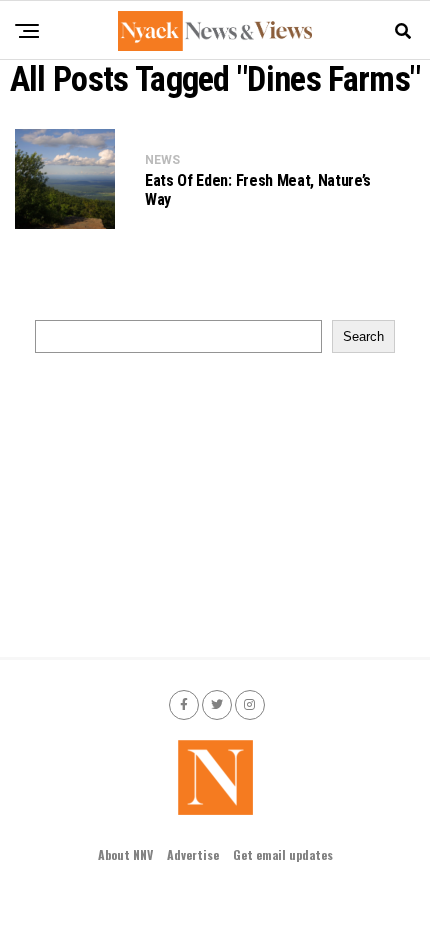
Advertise (193, 854)
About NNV (125, 854)
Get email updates (283, 854)
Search (363, 336)
